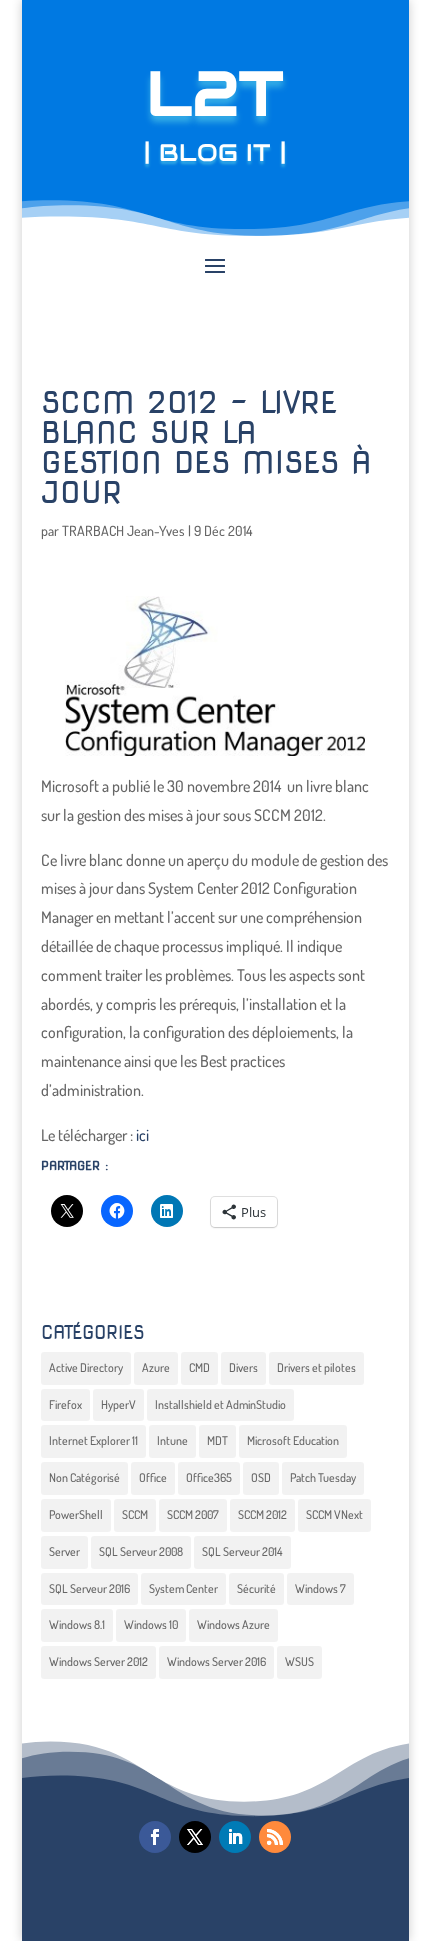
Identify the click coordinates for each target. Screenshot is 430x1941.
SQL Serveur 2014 (242, 1551)
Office (153, 1477)
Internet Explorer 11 (93, 1440)
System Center (183, 1588)
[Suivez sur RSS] (275, 1837)
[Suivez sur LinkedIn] (235, 1837)
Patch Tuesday (323, 1477)
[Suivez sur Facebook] (155, 1837)
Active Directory (86, 1367)
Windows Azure (233, 1624)
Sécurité (256, 1588)
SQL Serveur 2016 (89, 1588)
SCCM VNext (334, 1514)
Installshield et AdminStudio (220, 1404)
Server (64, 1551)
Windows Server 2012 (98, 1661)
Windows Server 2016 (216, 1661)
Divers (243, 1367)
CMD (199, 1367)
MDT (217, 1440)
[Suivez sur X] (195, 1837)
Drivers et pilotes (316, 1367)
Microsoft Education (293, 1440)
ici (142, 1135)
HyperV (118, 1404)
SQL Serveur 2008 (141, 1551)
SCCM (135, 1514)
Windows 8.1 (77, 1624)
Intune (172, 1440)
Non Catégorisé (84, 1477)
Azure (156, 1367)
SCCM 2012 (262, 1514)
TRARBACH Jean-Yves (123, 530)
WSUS (299, 1661)
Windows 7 (320, 1588)
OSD (261, 1477)
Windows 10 (151, 1624)
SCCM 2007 (193, 1514)
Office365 (209, 1477)
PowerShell (76, 1514)
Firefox (65, 1404)
